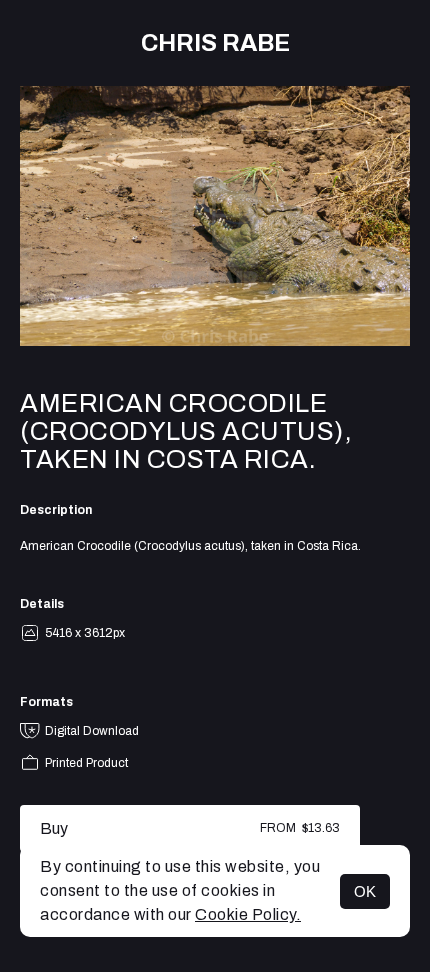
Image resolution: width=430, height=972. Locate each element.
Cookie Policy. (248, 914)
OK (365, 891)
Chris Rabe (215, 43)
